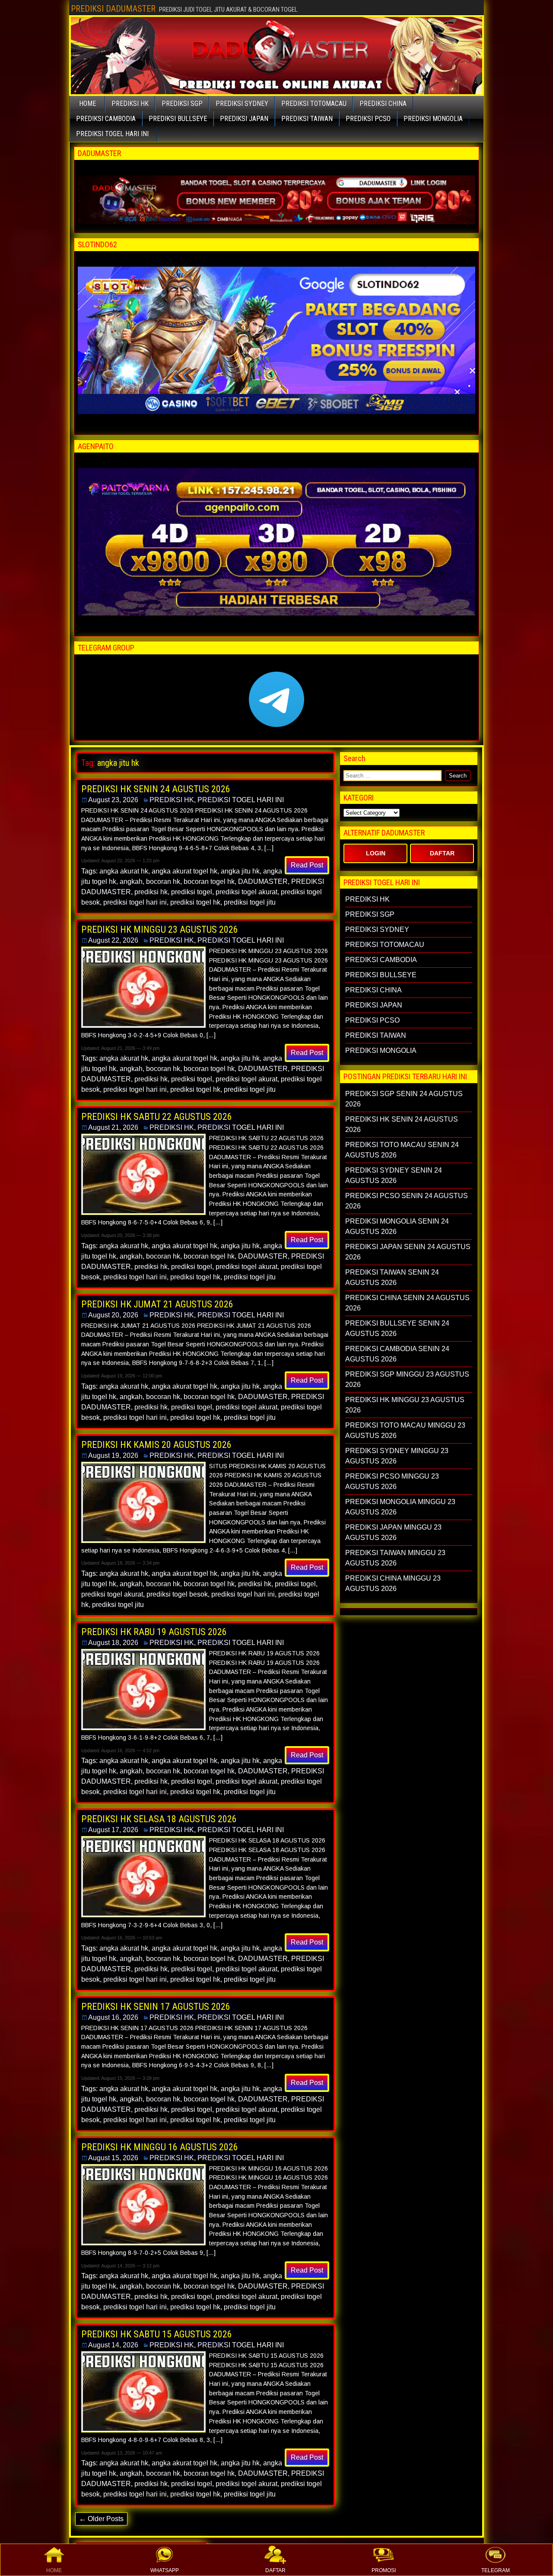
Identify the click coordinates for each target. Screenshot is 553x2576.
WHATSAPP (165, 2570)
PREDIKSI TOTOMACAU (314, 104)
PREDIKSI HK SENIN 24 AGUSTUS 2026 (156, 789)
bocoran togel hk (209, 882)
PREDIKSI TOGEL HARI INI (112, 134)
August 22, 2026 (113, 940)
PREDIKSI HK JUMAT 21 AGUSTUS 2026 (157, 1304)
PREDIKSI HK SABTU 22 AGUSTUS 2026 (157, 1117)
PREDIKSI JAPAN (244, 119)
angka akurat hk (124, 871)
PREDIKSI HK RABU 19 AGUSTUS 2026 (154, 1632)
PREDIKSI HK (130, 104)
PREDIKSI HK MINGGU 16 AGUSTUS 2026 (160, 2147)
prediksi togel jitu (250, 902)
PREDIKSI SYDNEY (242, 104)
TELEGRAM (496, 2570)
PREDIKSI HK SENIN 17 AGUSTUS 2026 (156, 2007)
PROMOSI (384, 2570)
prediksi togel (192, 892)
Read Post (307, 865)
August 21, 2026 (113, 1127)
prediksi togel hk (195, 902)
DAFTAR (275, 2570)
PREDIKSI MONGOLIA (433, 119)
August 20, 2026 (113, 1315)
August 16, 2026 (113, 2017)
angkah (131, 882)
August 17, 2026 (113, 1830)
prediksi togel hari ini (135, 902)
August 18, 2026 (113, 1643)
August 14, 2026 (113, 2345)
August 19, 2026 (113, 1455)
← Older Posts (101, 2519)
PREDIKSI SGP (182, 104)
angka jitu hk (240, 871)
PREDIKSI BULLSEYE (178, 119)
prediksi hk (151, 892)
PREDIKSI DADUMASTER (113, 9)
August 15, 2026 (113, 2158)
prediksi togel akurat (246, 892)
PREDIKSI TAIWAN (307, 119)
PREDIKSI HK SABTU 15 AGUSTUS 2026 (157, 2334)
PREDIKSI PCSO (368, 119)
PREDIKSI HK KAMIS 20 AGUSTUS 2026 (156, 1445)
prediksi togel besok (177, 1594)
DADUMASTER (263, 882)
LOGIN (376, 853)
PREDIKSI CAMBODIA (106, 119)
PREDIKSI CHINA (383, 104)
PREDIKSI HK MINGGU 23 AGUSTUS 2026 (160, 929)
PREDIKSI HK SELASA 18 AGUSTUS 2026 (159, 1819)
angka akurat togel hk (184, 871)
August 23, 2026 (113, 800)
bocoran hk (163, 882)
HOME (54, 2570)
